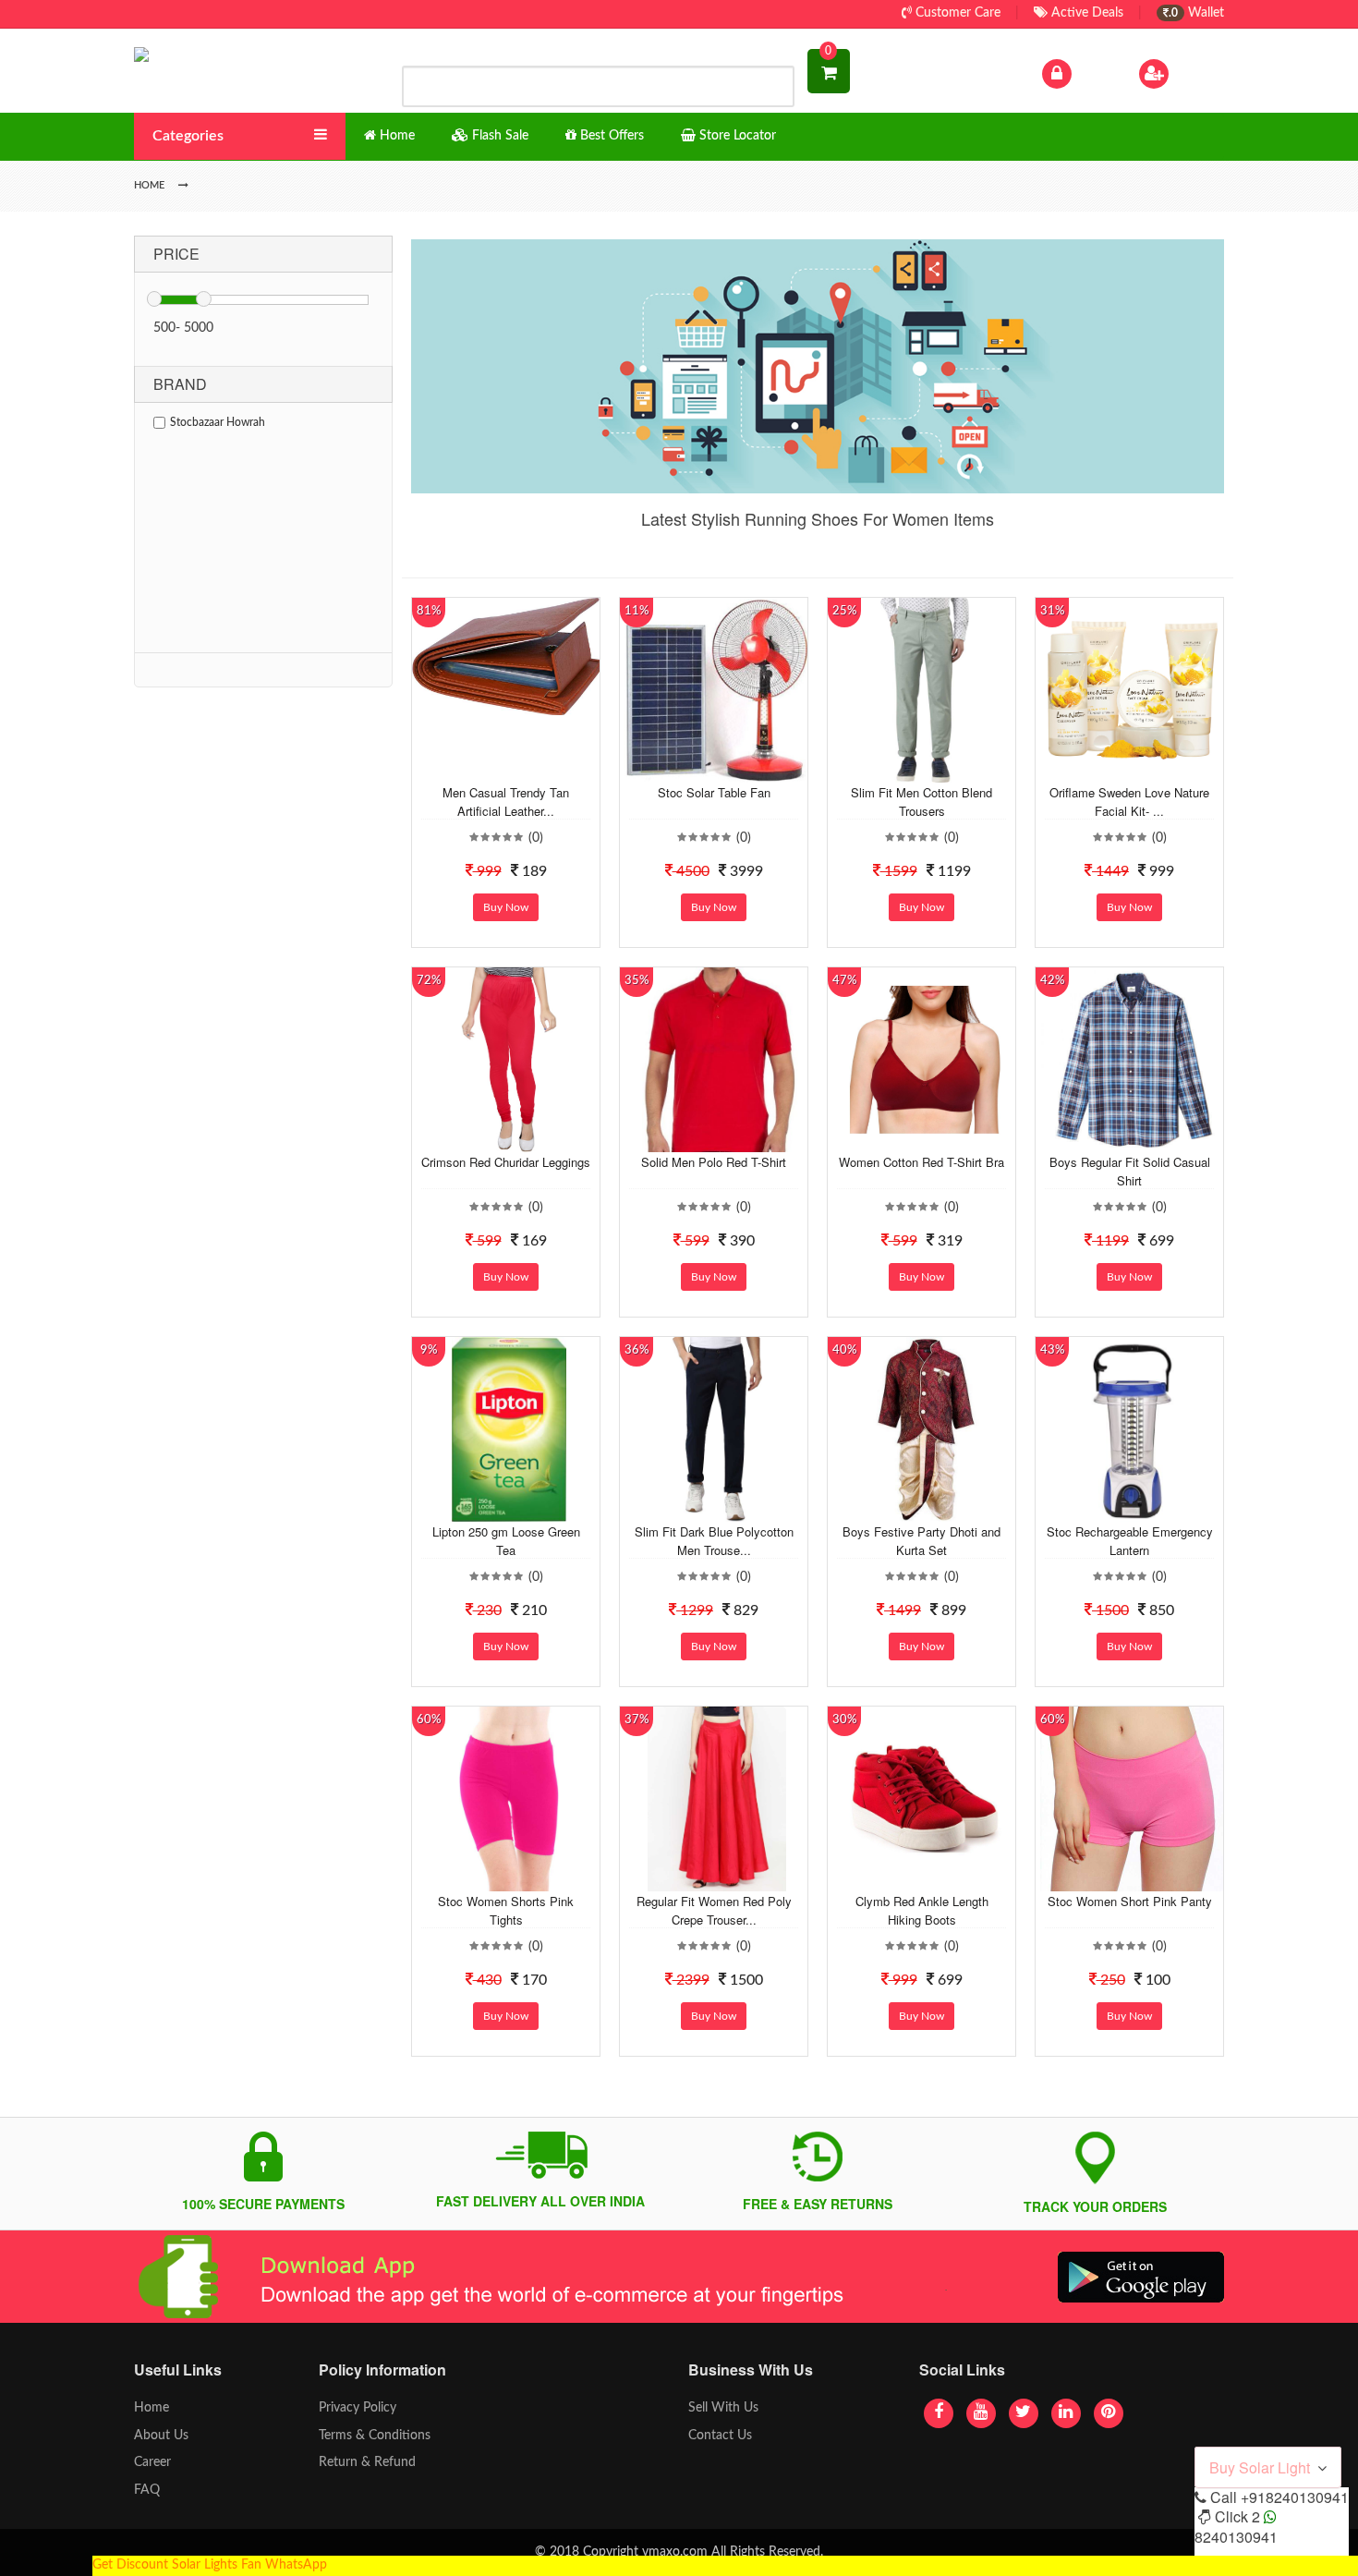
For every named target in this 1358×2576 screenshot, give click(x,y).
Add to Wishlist (491, 769)
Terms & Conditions (375, 2436)
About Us (161, 2436)
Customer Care (956, 13)
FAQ (147, 2490)
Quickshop (527, 769)
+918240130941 (1295, 2497)
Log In (1093, 73)
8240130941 (1236, 2537)
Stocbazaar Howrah (218, 422)
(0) (536, 838)
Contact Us (720, 2436)
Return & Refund (367, 2462)
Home (152, 2408)
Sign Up (1195, 73)
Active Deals (1085, 13)
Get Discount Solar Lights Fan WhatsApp (210, 2565)
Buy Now (506, 907)
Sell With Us (723, 2408)
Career (152, 2462)
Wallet (1196, 13)
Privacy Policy (358, 2408)
